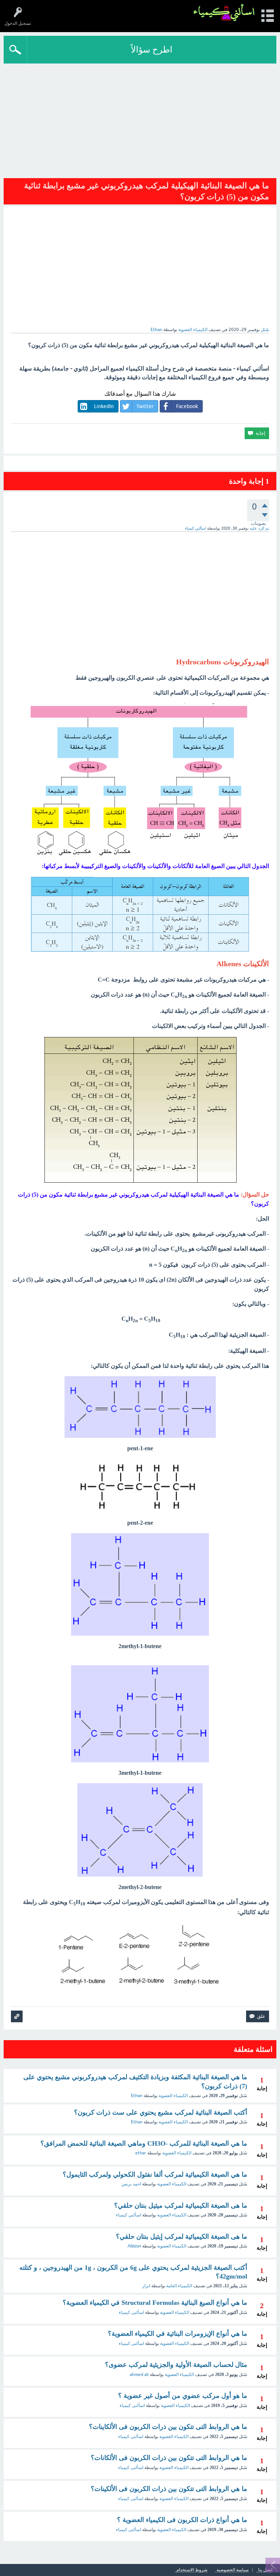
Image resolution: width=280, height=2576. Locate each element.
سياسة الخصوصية (233, 2570)
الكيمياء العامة (179, 2286)
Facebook (187, 406)
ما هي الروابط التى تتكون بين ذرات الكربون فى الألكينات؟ (169, 2489)
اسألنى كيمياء (131, 2312)
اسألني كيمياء (129, 2215)
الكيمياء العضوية (193, 330)
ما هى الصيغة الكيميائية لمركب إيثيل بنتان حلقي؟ (182, 2237)
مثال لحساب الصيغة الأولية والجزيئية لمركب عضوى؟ (176, 2365)
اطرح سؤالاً (152, 49)
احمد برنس (131, 2184)
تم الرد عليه (259, 528)
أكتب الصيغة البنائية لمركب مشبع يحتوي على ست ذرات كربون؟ (161, 2112)
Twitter (145, 406)
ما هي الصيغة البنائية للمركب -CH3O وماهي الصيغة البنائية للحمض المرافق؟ (144, 2143)
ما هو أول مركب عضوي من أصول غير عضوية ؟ (183, 2396)
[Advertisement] (140, 118)
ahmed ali (139, 2375)
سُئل (265, 330)
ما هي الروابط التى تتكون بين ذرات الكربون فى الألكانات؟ (169, 2458)
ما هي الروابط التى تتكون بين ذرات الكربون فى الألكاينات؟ (168, 2427)
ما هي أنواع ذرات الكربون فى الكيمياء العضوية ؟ (182, 2520)
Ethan (137, 2096)
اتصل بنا (265, 2570)
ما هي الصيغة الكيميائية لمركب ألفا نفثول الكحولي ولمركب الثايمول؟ (155, 2174)
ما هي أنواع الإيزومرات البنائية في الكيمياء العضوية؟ (178, 2334)
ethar (141, 2153)
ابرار (146, 2286)
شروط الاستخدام (192, 2570)
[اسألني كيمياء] (224, 13)
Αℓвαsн (134, 2246)
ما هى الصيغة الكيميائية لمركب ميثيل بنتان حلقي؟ (181, 2205)
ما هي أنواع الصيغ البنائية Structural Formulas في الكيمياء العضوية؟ (155, 2303)
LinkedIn (104, 406)
